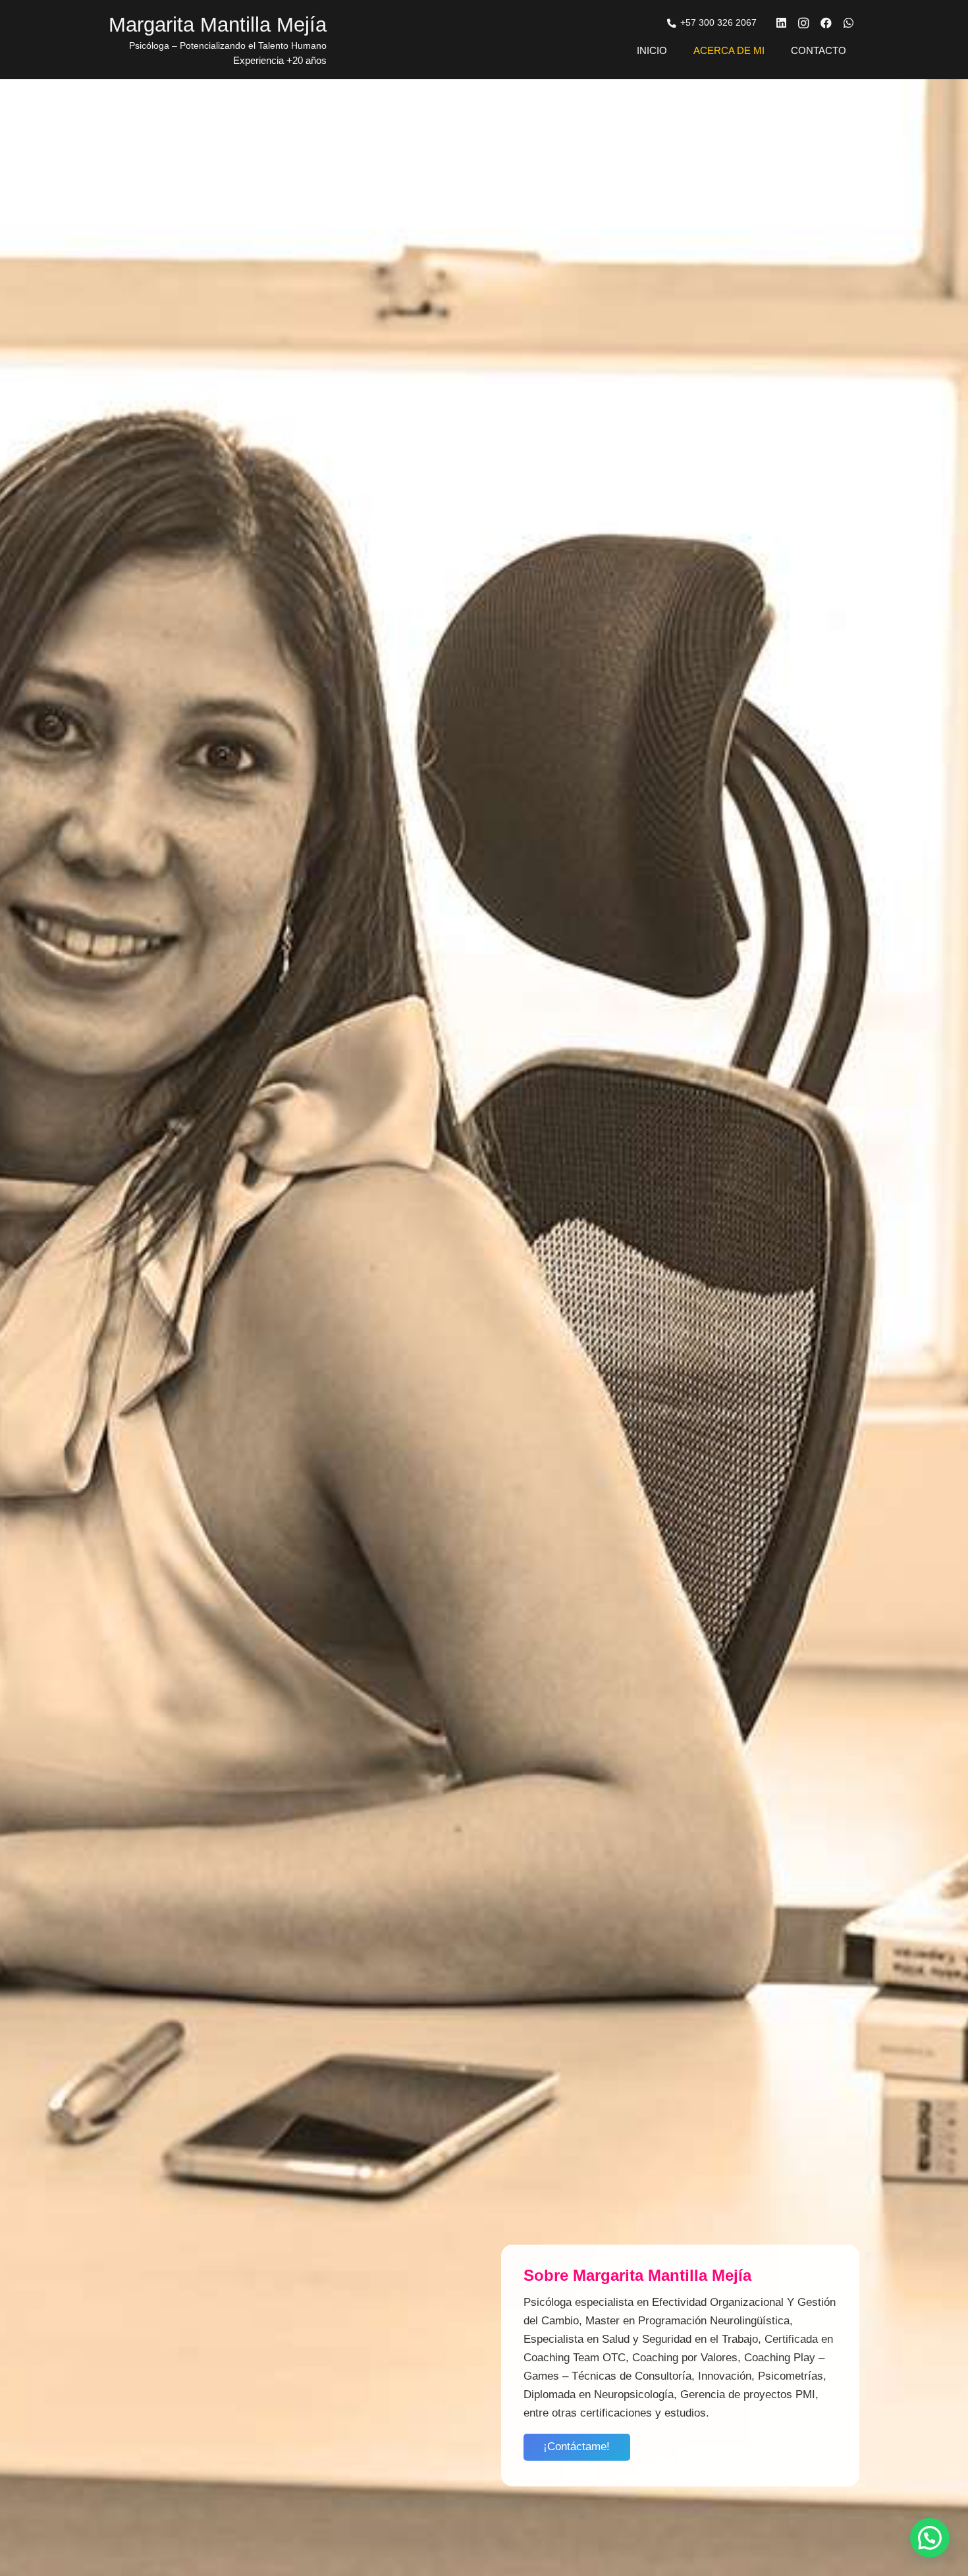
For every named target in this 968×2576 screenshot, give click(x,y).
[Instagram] (803, 23)
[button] (930, 2538)
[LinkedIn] (781, 23)
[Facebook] (826, 23)
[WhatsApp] (848, 23)
